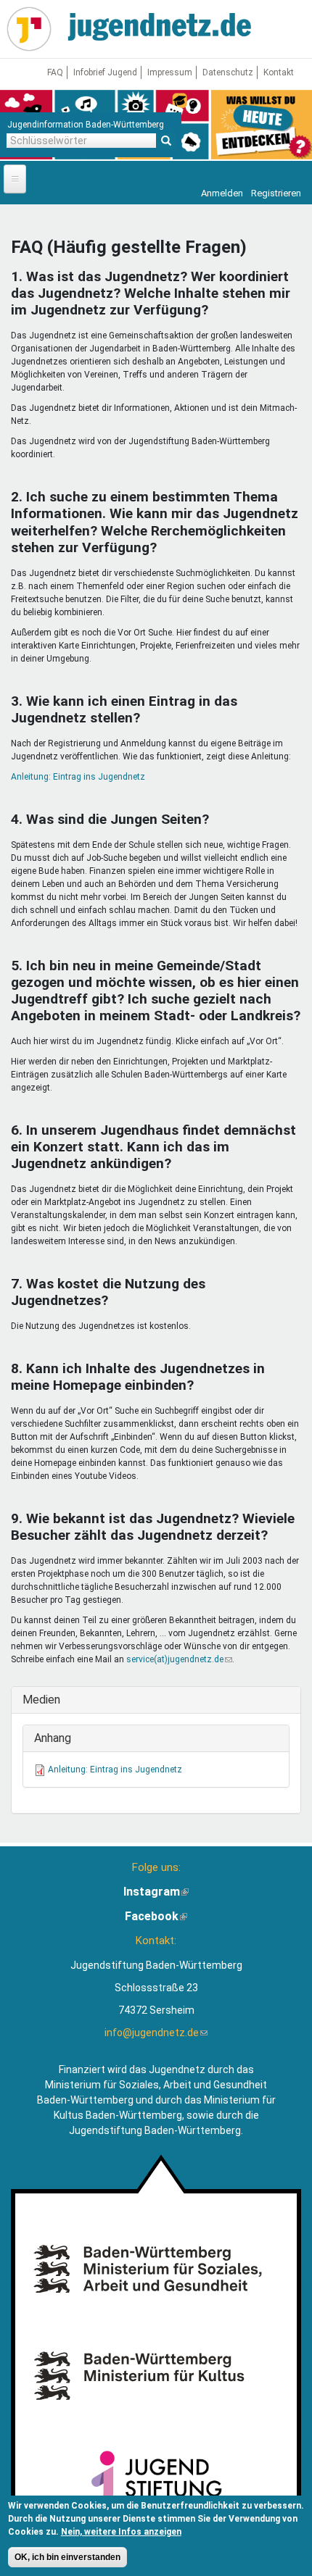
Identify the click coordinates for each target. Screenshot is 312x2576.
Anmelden (222, 193)
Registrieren (276, 193)
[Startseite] (29, 29)
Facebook (156, 1916)
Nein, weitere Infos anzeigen (121, 2532)
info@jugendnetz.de (156, 2033)
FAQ (55, 72)
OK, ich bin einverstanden (67, 2557)
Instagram (156, 1892)
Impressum (170, 72)
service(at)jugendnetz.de (179, 1659)
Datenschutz (228, 72)
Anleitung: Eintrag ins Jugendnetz (78, 777)
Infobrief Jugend (105, 72)
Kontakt (279, 72)
